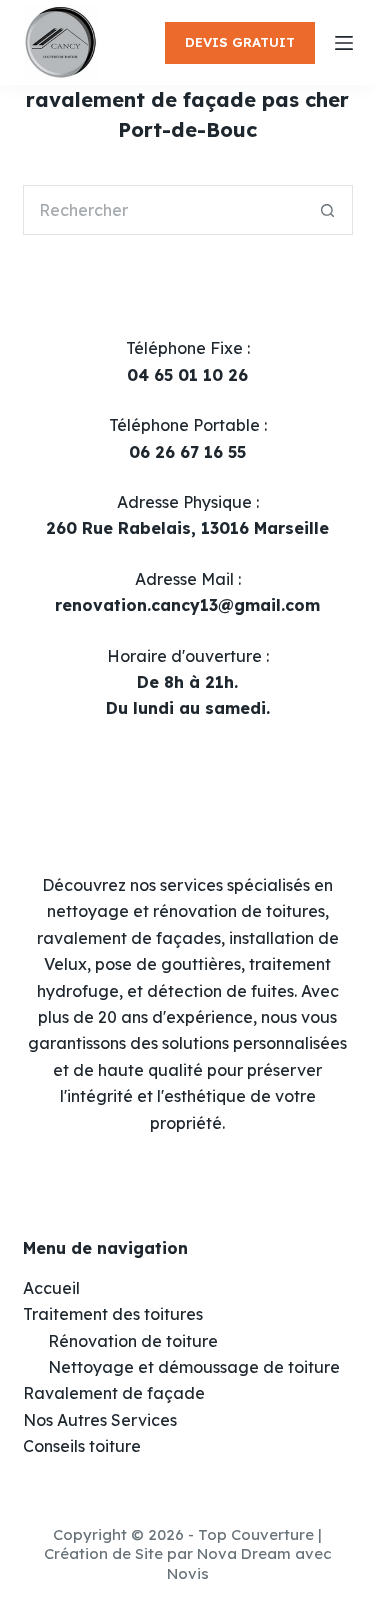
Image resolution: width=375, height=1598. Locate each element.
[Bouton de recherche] (328, 210)
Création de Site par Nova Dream (167, 1553)
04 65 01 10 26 (187, 375)
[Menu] (344, 43)
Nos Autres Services (100, 1420)
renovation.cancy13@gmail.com (187, 605)
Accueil (51, 1288)
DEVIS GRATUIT (240, 42)
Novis (188, 1573)
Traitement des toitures (113, 1314)
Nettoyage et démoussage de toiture (194, 1367)
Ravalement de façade (114, 1393)
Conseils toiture (82, 1446)
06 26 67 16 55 (187, 452)
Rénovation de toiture (133, 1341)
